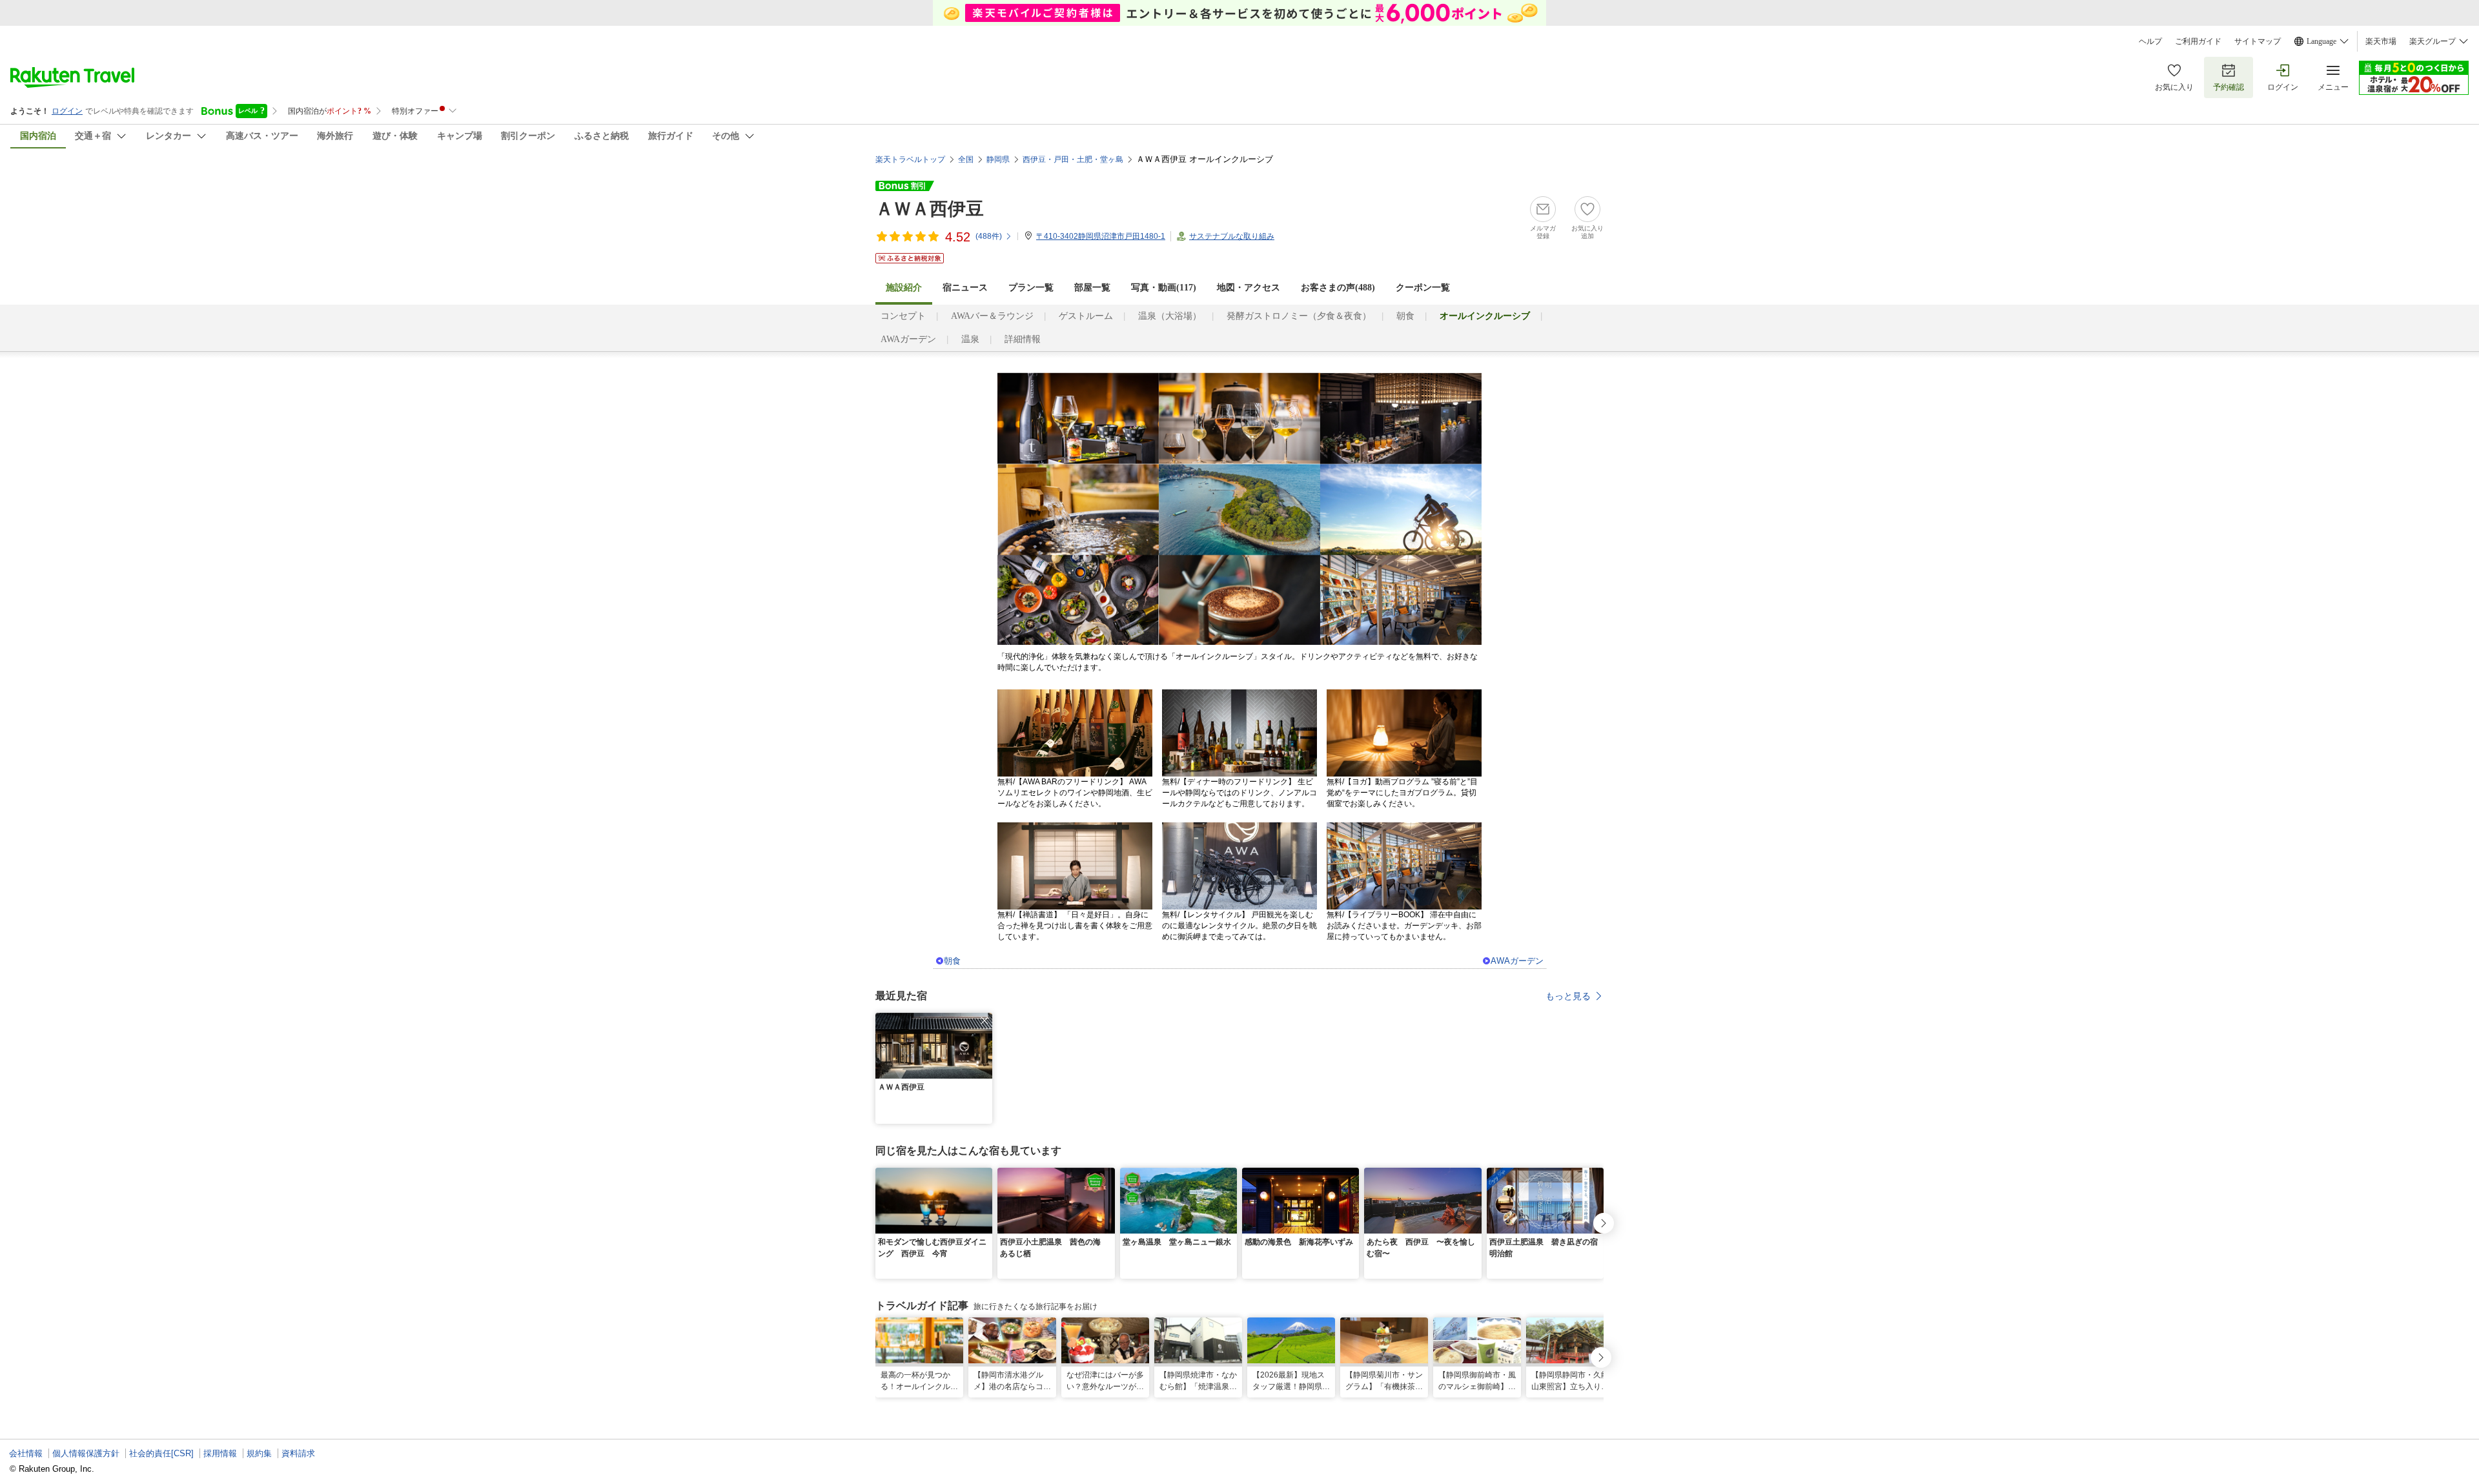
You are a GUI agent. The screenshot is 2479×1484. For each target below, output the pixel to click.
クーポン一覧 (1423, 288)
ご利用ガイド (2198, 41)
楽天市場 (2381, 41)
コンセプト (903, 316)
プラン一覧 (1031, 288)
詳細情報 (1023, 339)
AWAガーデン (908, 339)
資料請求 (298, 1453)
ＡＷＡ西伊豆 (930, 209)
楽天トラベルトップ (910, 159)
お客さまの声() (1338, 288)
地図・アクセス (1249, 288)
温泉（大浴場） (1170, 316)
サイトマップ (2258, 41)
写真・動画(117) (1164, 288)
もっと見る (1568, 996)
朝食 (1405, 316)
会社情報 (26, 1453)
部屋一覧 (1092, 288)
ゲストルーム (1086, 316)
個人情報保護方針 (86, 1453)
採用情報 (220, 1453)
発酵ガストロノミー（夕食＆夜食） (1299, 316)
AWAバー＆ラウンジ (992, 316)
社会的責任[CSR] (161, 1453)
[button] (984, 1021)
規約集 (259, 1453)
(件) (989, 236)
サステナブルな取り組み (1232, 236)
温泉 (970, 339)
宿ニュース (965, 288)
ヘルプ (2150, 41)
